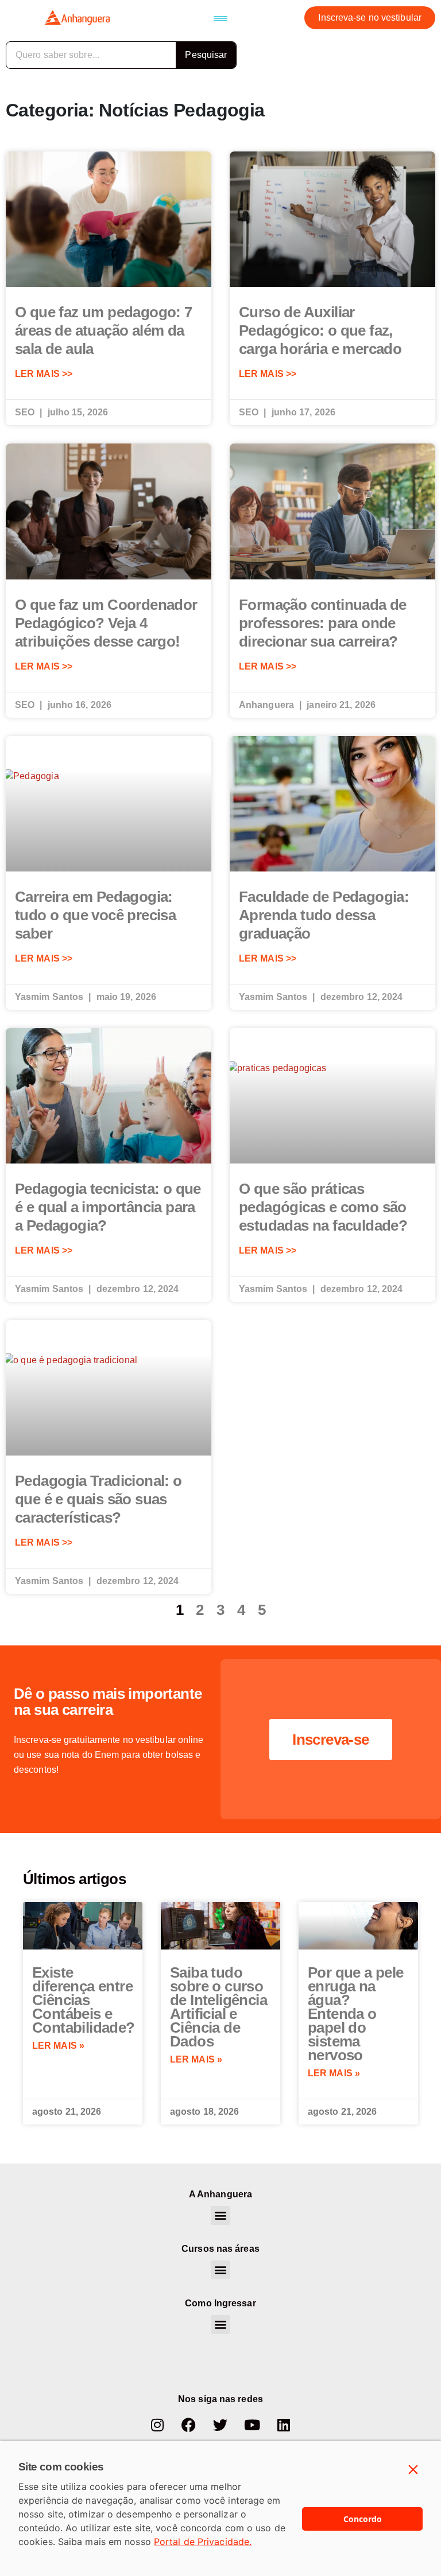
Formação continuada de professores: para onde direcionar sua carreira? (323, 623)
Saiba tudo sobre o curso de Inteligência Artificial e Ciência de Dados (218, 2007)
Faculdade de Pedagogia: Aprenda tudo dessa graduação (324, 915)
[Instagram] (157, 2425)
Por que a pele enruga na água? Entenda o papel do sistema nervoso (356, 2014)
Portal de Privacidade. (203, 2542)
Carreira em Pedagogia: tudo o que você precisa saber (95, 915)
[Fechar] (413, 2470)
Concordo (363, 2519)
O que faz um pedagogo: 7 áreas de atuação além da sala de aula (104, 330)
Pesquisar (206, 55)
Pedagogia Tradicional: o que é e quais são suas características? (98, 1499)
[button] (220, 18)
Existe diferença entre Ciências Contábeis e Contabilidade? (84, 2000)
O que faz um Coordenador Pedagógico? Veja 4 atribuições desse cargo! (106, 623)
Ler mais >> (44, 374)
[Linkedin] (284, 2425)
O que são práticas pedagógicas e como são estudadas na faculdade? (323, 1207)
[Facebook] (189, 2425)
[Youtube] (252, 2425)
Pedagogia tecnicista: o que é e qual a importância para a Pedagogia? (108, 1207)
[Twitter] (220, 2425)
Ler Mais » (58, 2046)
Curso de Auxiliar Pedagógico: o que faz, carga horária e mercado (320, 330)
